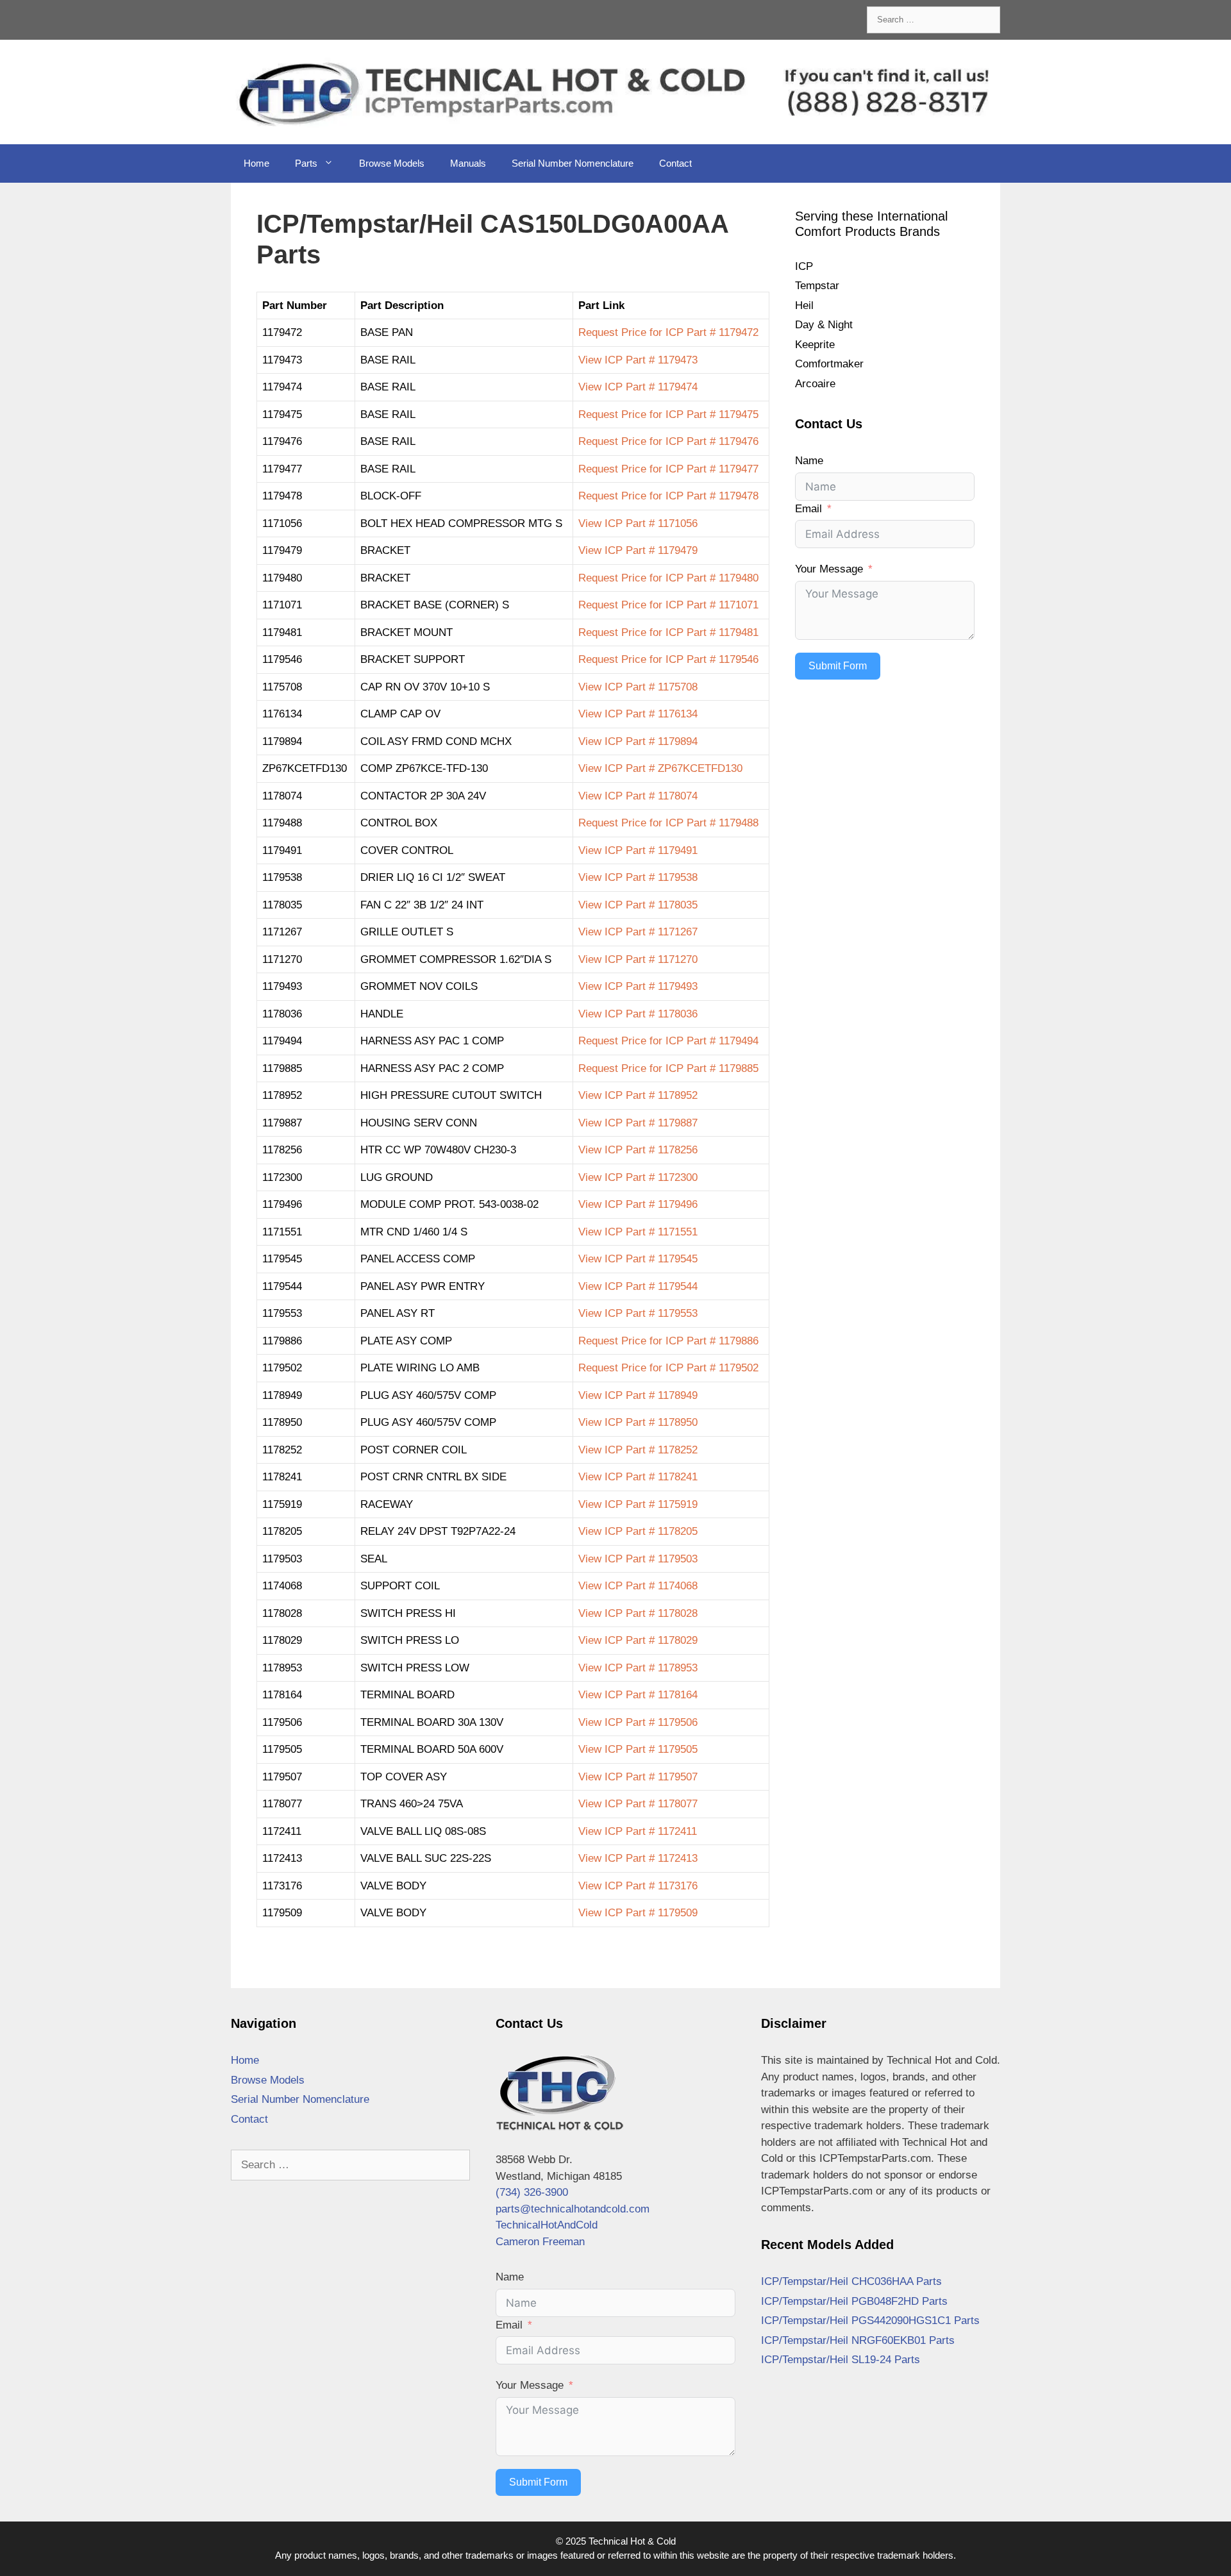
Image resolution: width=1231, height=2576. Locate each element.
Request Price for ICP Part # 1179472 (668, 332)
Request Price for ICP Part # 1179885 (668, 1068)
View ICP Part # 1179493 (638, 986)
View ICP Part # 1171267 (638, 932)
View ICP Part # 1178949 (638, 1395)
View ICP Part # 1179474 (638, 387)
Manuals (468, 163)
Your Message (829, 569)
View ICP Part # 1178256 (638, 1150)
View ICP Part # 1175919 (638, 1504)
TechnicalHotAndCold (547, 2225)
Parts (306, 163)
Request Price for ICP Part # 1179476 (668, 441)
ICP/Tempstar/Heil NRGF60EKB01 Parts (858, 2340)
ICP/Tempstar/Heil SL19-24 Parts (841, 2360)
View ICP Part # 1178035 (638, 905)
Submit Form (838, 666)
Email (808, 509)
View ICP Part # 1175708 (638, 687)
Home (256, 163)
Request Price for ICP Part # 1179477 (668, 469)
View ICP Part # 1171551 (638, 1232)
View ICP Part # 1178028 (638, 1613)
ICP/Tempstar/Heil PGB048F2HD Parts (854, 2301)
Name (809, 461)
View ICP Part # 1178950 (638, 1422)
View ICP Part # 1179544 (638, 1286)
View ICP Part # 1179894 (638, 741)
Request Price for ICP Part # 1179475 (668, 414)
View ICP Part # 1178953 (638, 1668)
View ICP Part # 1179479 (638, 550)
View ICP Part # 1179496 (638, 1204)
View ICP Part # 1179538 (638, 877)
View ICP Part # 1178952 (638, 1095)
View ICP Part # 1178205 (638, 1531)
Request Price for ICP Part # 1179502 (668, 1368)
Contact (675, 163)
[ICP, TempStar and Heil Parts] (615, 91)
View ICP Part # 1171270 (638, 959)
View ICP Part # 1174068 (638, 1586)
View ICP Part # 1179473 (638, 360)
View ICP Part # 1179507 (638, 1777)
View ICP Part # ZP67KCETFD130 (660, 768)
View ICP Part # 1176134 (638, 714)
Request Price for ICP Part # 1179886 (668, 1341)
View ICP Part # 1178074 (638, 796)
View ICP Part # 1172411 (638, 1831)
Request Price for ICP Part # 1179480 (668, 578)
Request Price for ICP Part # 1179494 (668, 1041)
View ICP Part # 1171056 (638, 523)
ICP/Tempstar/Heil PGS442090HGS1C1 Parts (870, 2321)
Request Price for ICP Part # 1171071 (668, 605)
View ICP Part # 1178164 (638, 1695)
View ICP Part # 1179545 (638, 1259)
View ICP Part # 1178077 (638, 1804)
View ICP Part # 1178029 (638, 1640)
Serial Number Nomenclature (573, 163)
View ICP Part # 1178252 (638, 1450)
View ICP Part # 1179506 (638, 1722)
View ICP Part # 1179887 (638, 1123)
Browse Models (392, 163)
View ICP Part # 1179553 (638, 1313)
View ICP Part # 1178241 (638, 1477)
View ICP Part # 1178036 (638, 1014)
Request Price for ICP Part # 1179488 (668, 823)
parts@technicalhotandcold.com (573, 2209)
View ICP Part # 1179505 (638, 1749)
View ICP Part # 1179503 (638, 1559)
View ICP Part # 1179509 (638, 1913)
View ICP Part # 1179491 (638, 850)
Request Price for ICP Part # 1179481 (668, 632)
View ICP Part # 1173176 (638, 1886)
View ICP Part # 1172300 (638, 1177)
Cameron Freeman (540, 2242)
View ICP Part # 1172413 (638, 1858)
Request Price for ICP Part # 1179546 (668, 659)
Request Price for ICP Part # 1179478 (668, 496)
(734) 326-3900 (532, 2192)
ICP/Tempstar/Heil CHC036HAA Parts (851, 2281)
